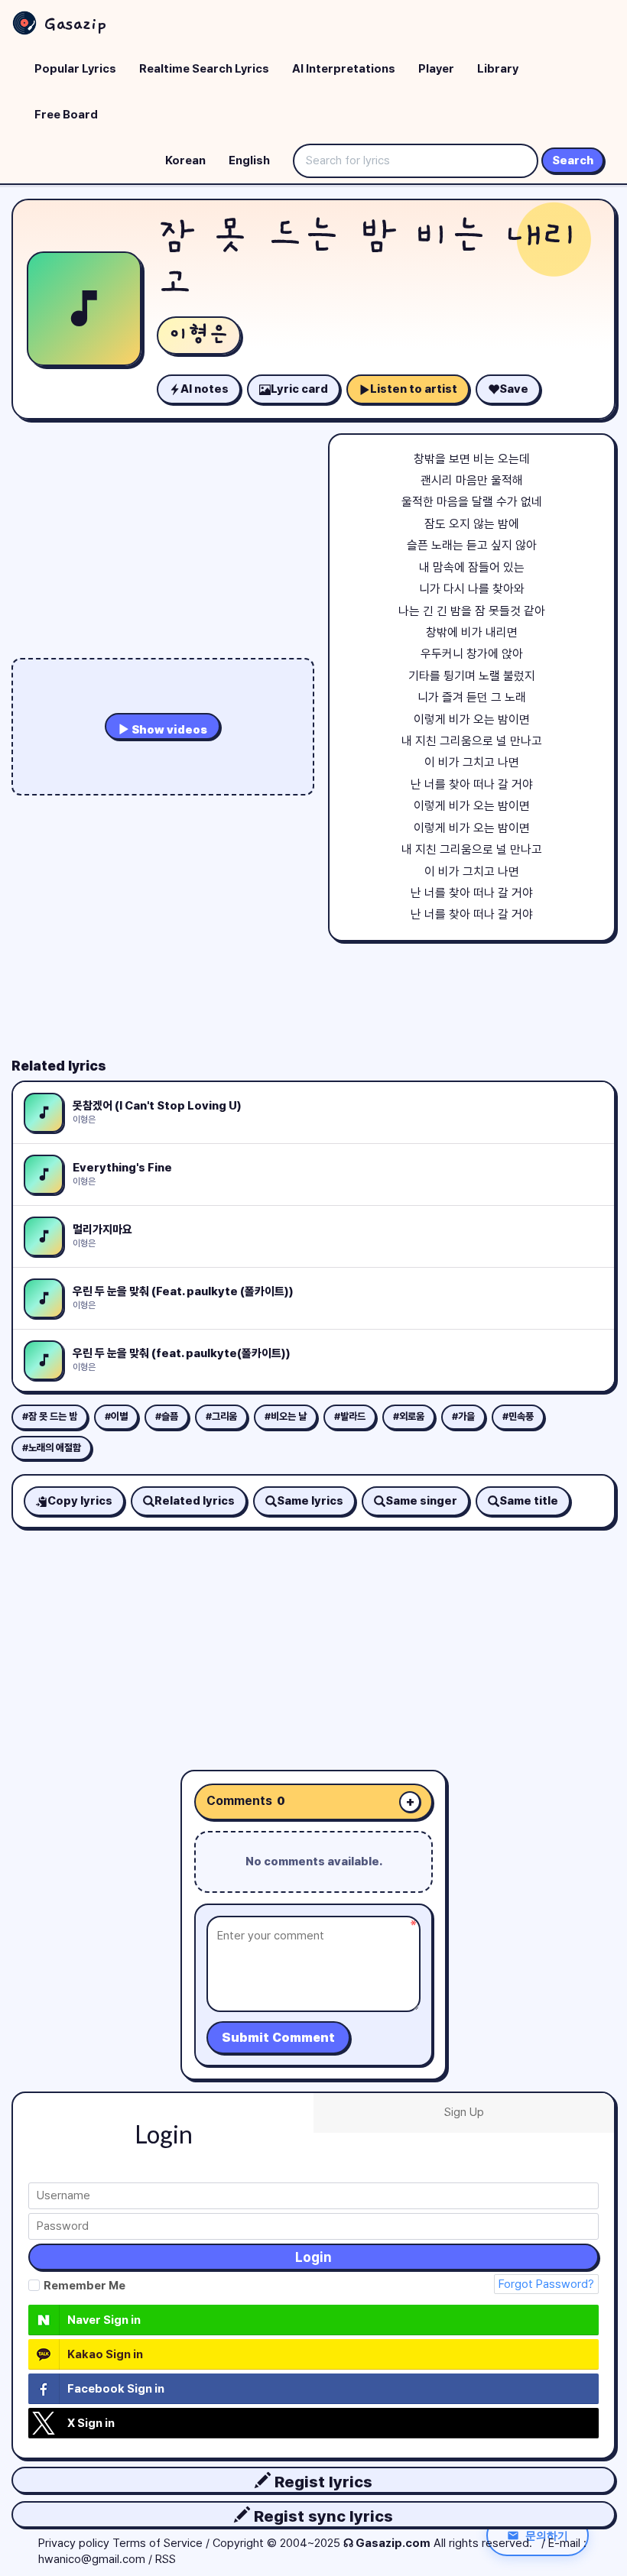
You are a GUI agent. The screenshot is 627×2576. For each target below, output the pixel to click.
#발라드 (350, 1416)
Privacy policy (74, 2543)
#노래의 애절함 (52, 1448)
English (249, 160)
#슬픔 (167, 1416)
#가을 (463, 1416)
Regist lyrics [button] (322, 2482)
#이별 (116, 1416)
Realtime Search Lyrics (204, 69)
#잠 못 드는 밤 (50, 1416)
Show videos (168, 730)
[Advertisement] (313, 1635)
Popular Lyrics (75, 69)
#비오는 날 (286, 1416)
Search (573, 160)
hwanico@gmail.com (92, 2559)
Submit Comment (278, 2038)
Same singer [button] (421, 1501)
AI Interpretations (344, 69)
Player (436, 69)
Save (514, 389)
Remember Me (84, 2286)
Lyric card (299, 389)
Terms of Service (158, 2543)
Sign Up (464, 2112)
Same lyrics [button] (310, 1501)
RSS (166, 2559)
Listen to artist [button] (414, 389)
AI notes (205, 389)
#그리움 (221, 1416)
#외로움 (409, 1416)
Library (498, 69)
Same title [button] (529, 1501)
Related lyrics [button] (195, 1501)
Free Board (66, 115)
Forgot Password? (546, 2284)
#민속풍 (518, 1416)
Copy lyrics (80, 1501)
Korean (185, 160)
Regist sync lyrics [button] (322, 2516)
